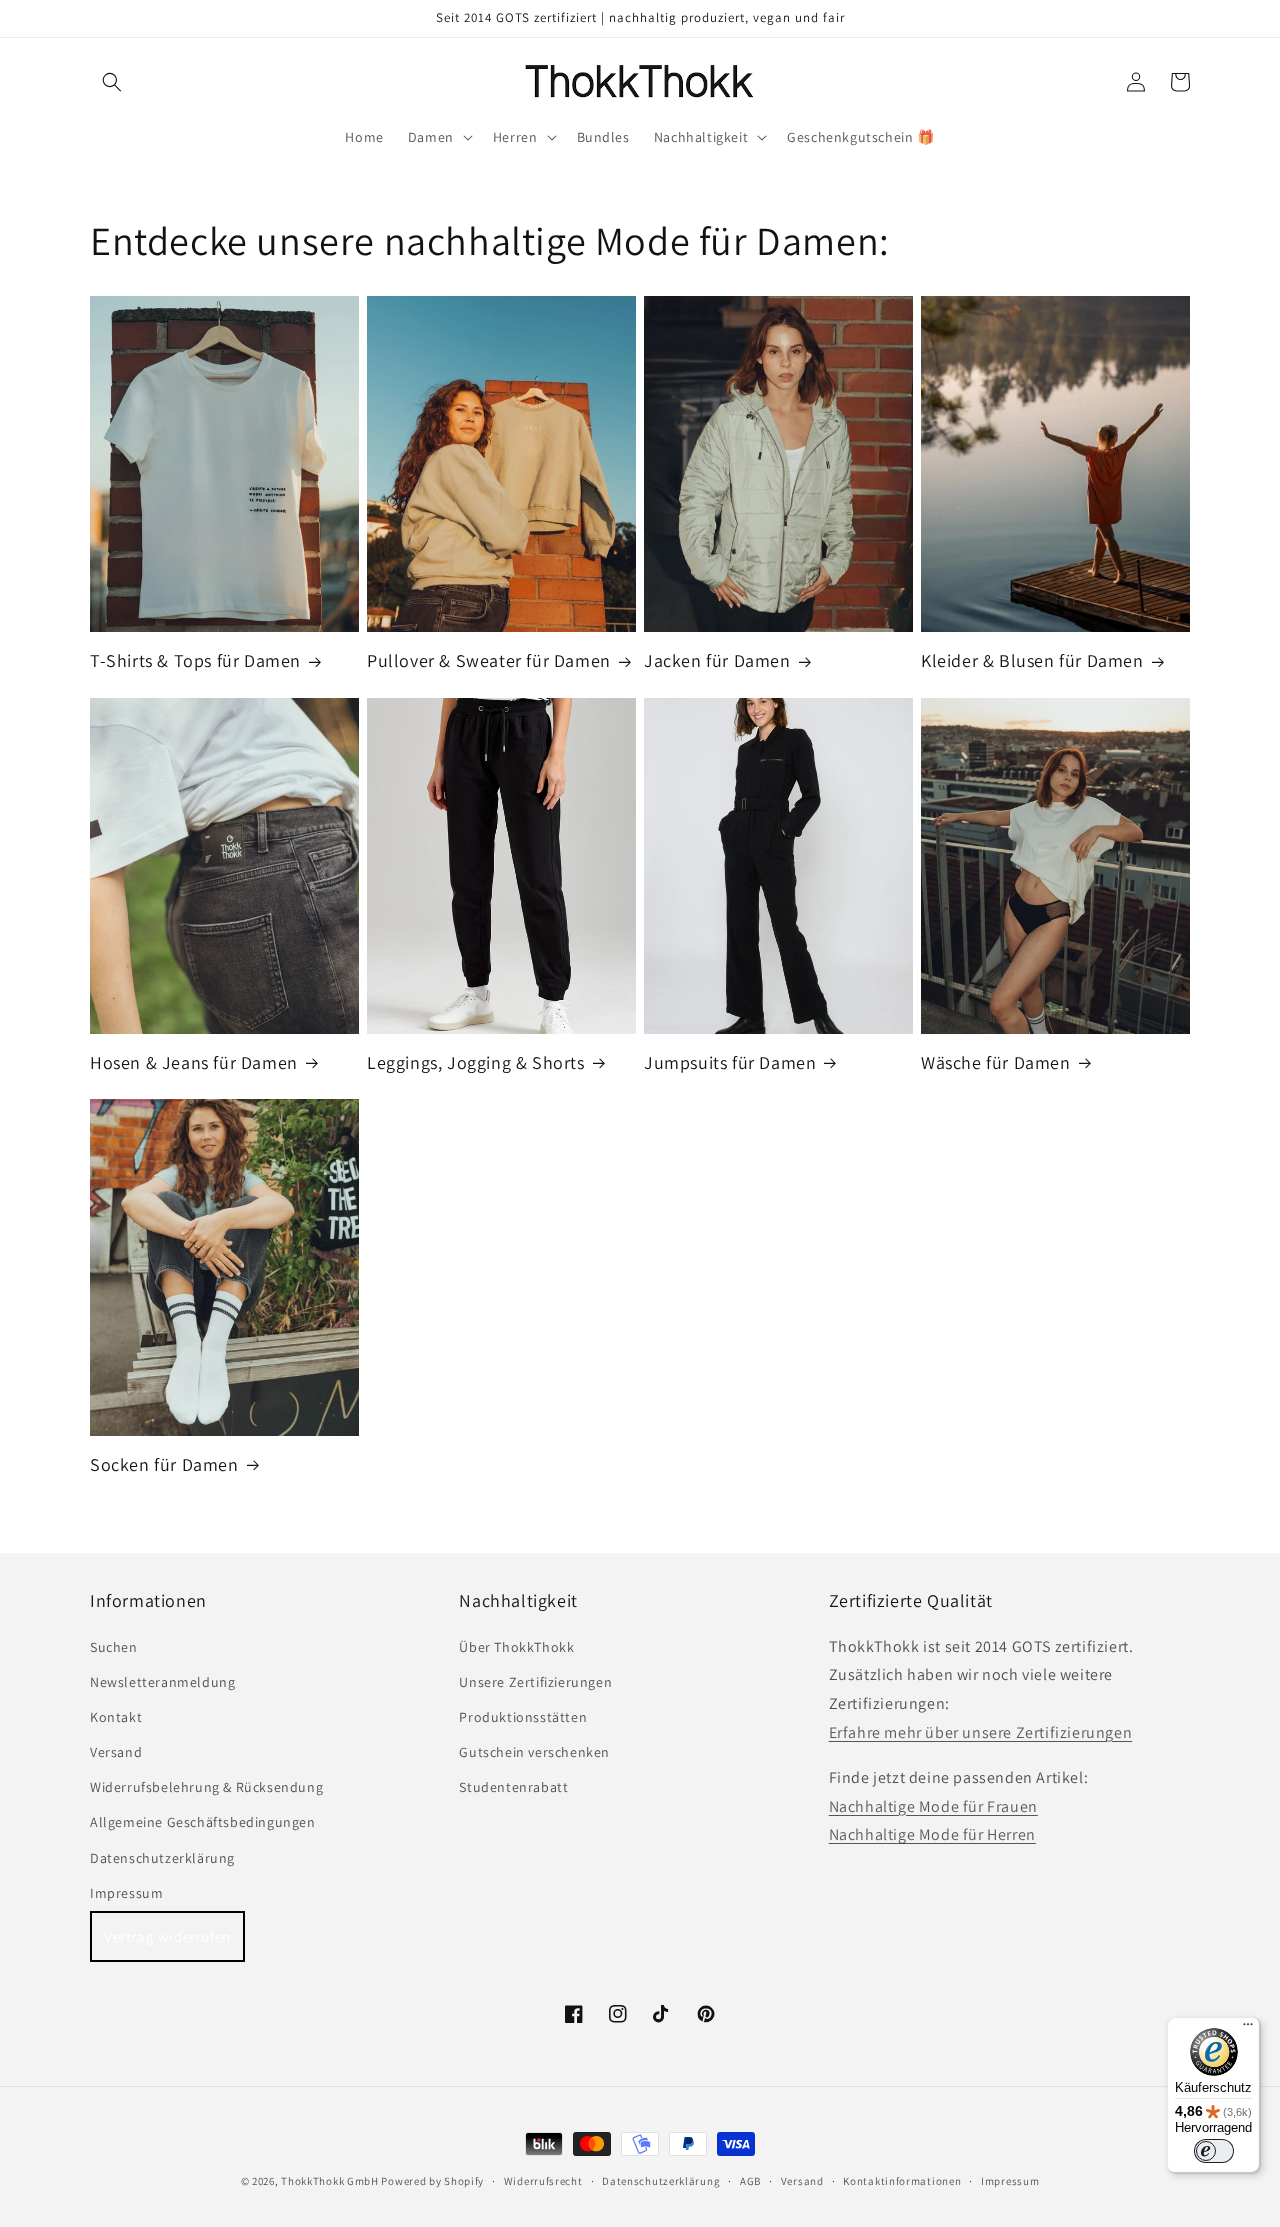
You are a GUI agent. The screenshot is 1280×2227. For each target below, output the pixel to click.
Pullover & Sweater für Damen (489, 660)
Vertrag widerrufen (167, 1936)
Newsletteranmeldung (162, 1682)
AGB (750, 2181)
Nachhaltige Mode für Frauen (933, 1806)
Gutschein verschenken (534, 1752)
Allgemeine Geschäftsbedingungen (203, 1822)
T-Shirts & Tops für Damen (195, 660)
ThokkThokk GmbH (330, 2181)
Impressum (126, 1893)
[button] (112, 82)
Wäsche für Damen (996, 1062)
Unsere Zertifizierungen (535, 1682)
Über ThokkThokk (516, 1647)
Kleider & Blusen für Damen (1032, 660)
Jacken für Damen (717, 660)
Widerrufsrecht (543, 2181)
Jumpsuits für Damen (730, 1062)
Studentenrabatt (513, 1787)
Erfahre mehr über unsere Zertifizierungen (981, 1732)
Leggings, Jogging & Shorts (476, 1062)
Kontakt (116, 1717)
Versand (116, 1752)
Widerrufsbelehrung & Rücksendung (206, 1787)
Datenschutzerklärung (162, 1858)
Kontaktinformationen (902, 2181)
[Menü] (1248, 2029)
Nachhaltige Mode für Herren (932, 1834)
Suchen (114, 1647)
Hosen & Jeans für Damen (194, 1062)
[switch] (1214, 2151)
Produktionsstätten (523, 1717)
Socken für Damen (164, 1464)
